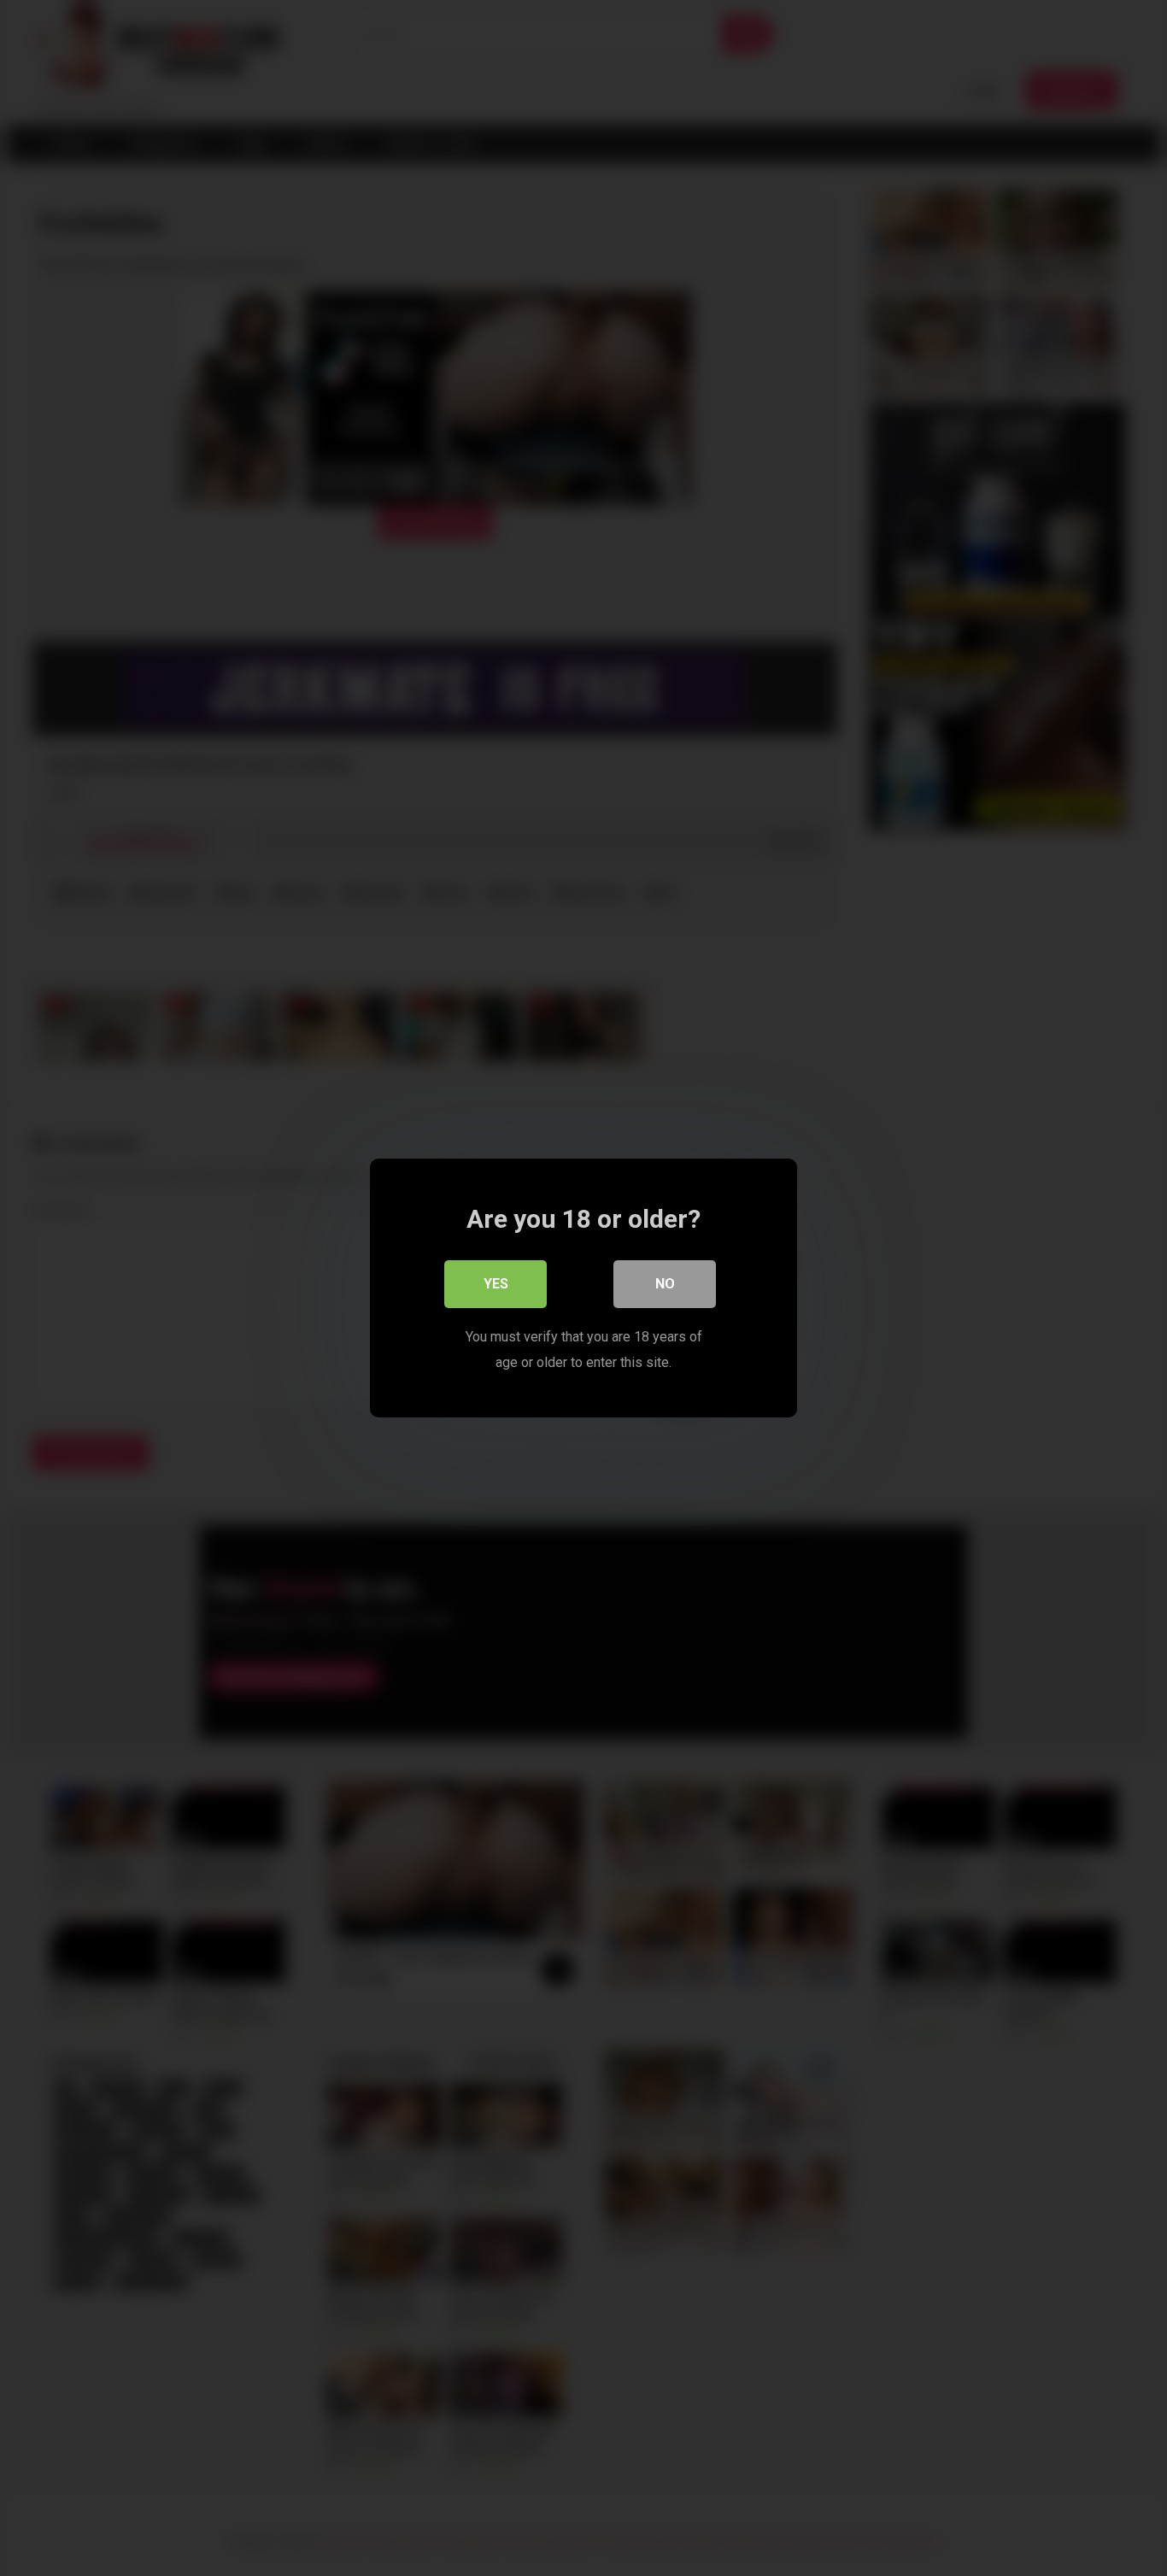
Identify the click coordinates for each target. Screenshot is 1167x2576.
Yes (496, 1284)
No (665, 1284)
